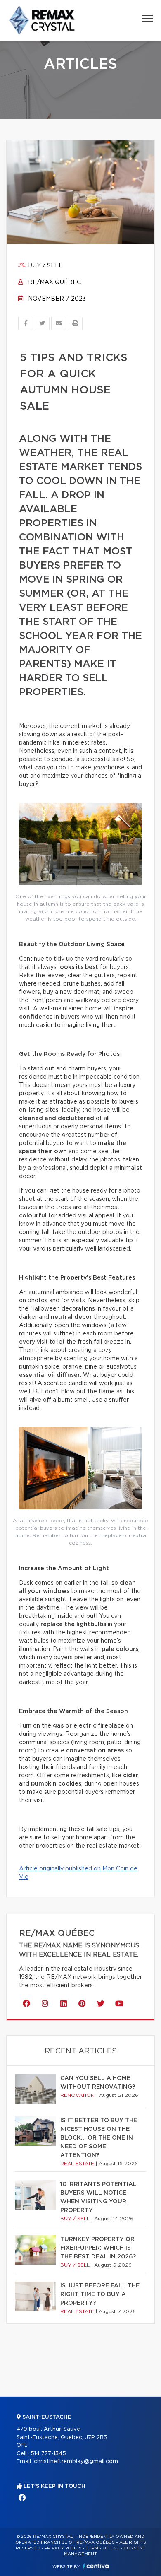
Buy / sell (44, 266)
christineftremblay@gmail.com (76, 2462)
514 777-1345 (48, 2454)
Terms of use (102, 2548)
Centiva (96, 2566)
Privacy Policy (63, 2548)
